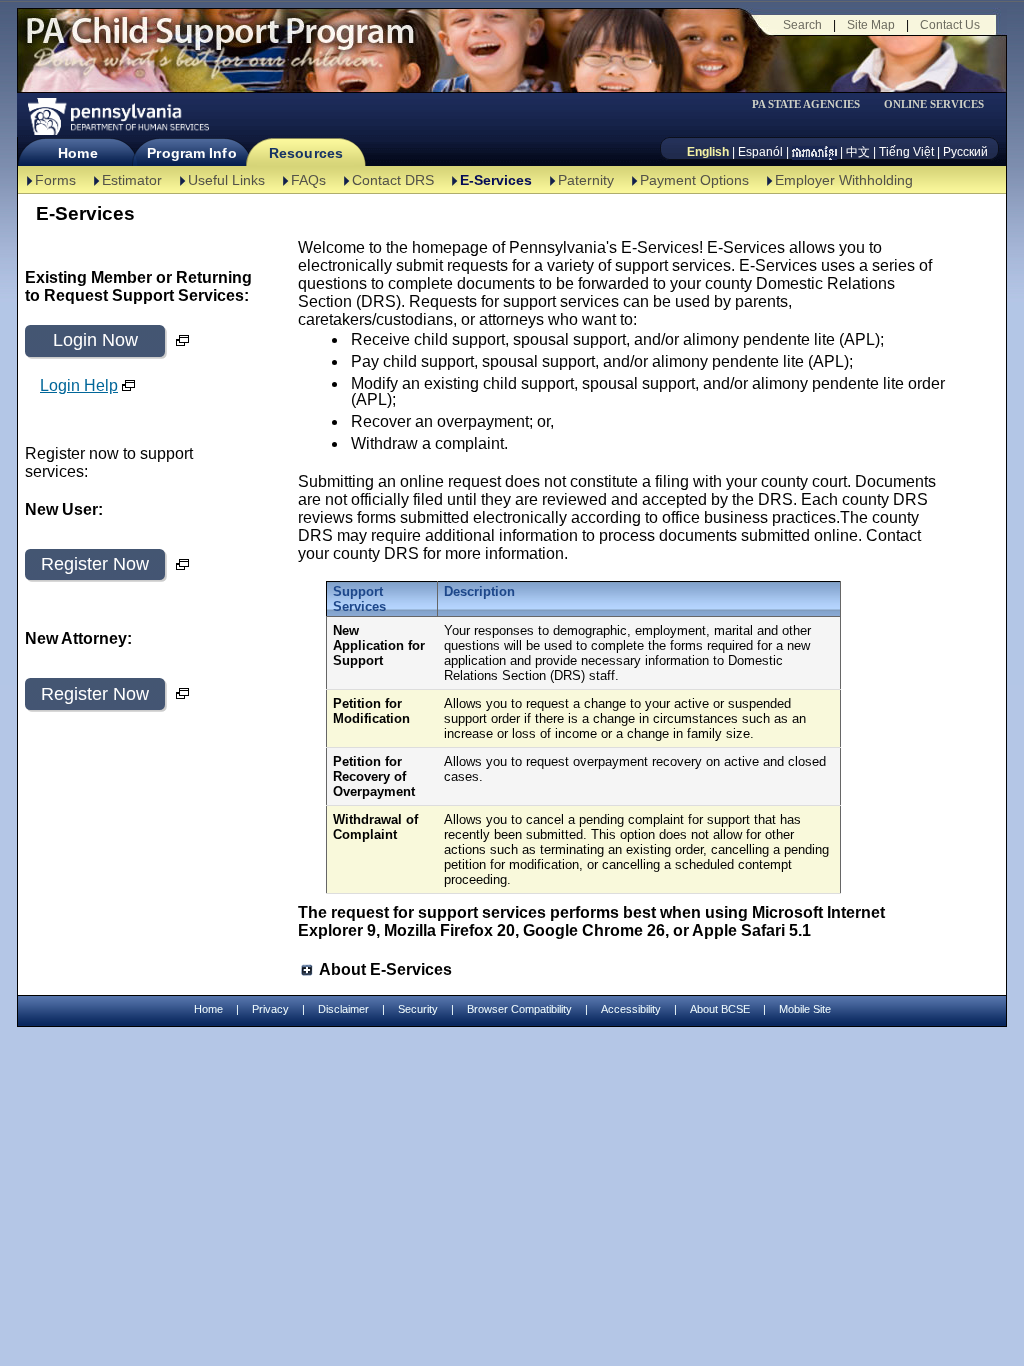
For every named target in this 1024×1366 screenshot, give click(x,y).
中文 (858, 152)
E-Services (496, 180)
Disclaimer (343, 1009)
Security (418, 1009)
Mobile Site (805, 1009)
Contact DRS (393, 180)
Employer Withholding (844, 180)
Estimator (132, 180)
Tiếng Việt (906, 152)
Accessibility (631, 1009)
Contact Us (950, 25)
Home (77, 153)
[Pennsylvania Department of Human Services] (117, 116)
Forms (55, 180)
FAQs (308, 180)
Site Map (871, 25)
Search (802, 25)
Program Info (191, 153)
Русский (965, 152)
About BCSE (720, 1009)
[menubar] (813, 104)
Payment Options (694, 180)
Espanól (760, 152)
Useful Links (226, 180)
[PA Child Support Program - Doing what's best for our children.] (220, 43)
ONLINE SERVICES (934, 104)
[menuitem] (813, 104)
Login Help (79, 385)
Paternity (586, 180)
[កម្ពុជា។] (814, 152)
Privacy (270, 1009)
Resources (306, 153)
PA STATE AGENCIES (806, 104)
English (708, 152)
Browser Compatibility (519, 1009)
